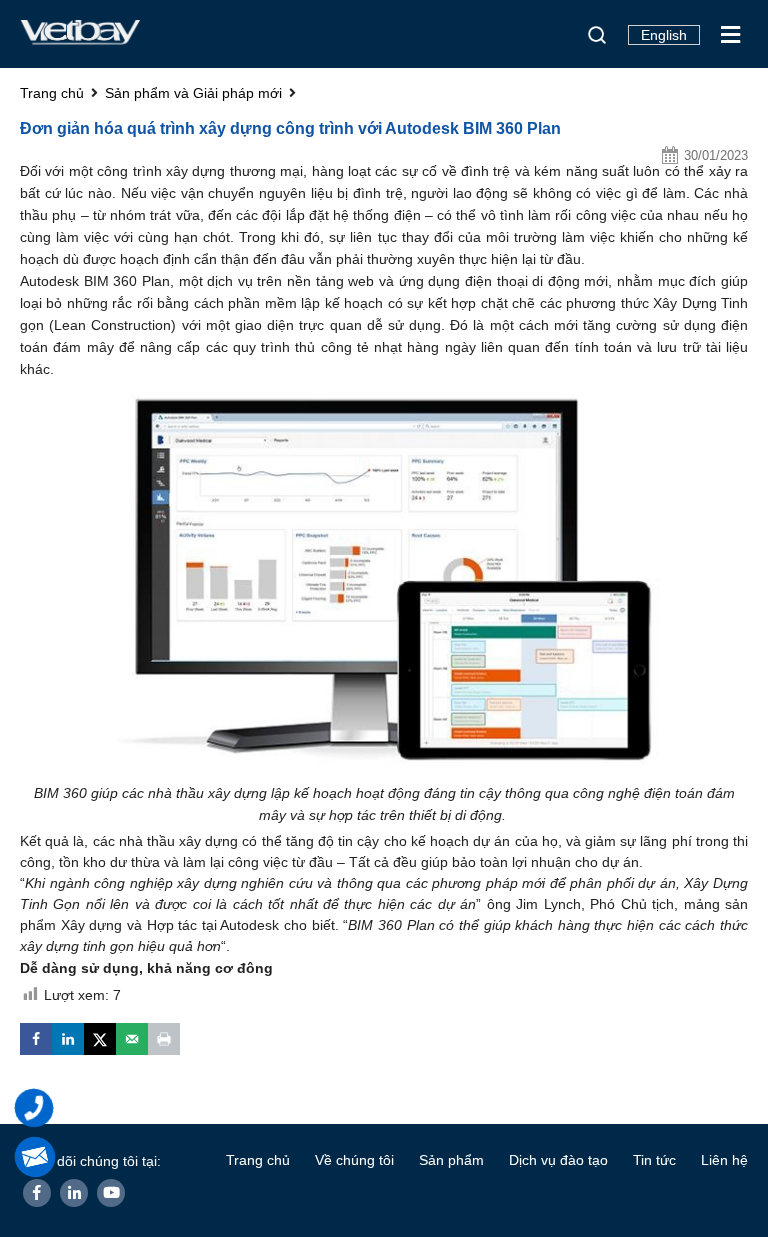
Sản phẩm (451, 1160)
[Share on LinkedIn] (68, 1039)
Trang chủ (258, 1160)
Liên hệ (724, 1160)
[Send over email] (132, 1039)
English (664, 35)
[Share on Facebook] (36, 1039)
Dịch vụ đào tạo (558, 1160)
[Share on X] (100, 1039)
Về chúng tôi (354, 1160)
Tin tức (654, 1160)
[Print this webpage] (164, 1039)
